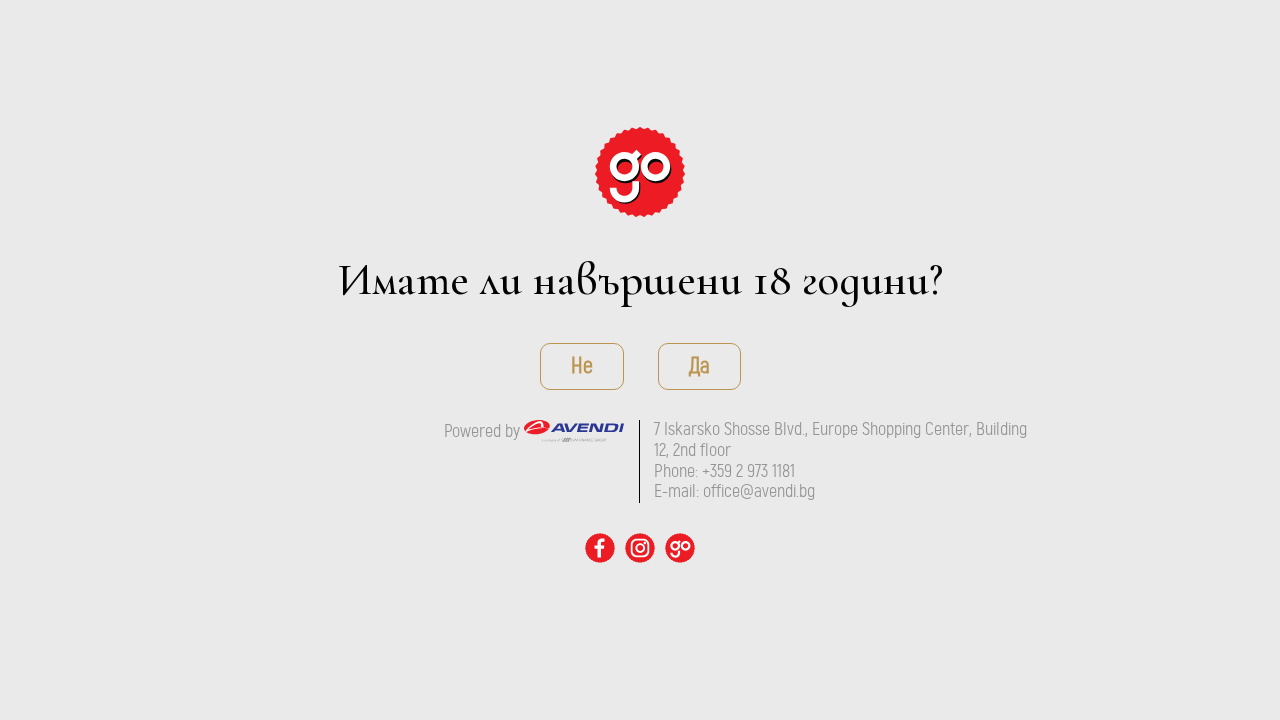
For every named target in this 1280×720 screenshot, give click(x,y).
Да (699, 366)
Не (582, 366)
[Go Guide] (640, 172)
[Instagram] (640, 548)
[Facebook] (600, 548)
